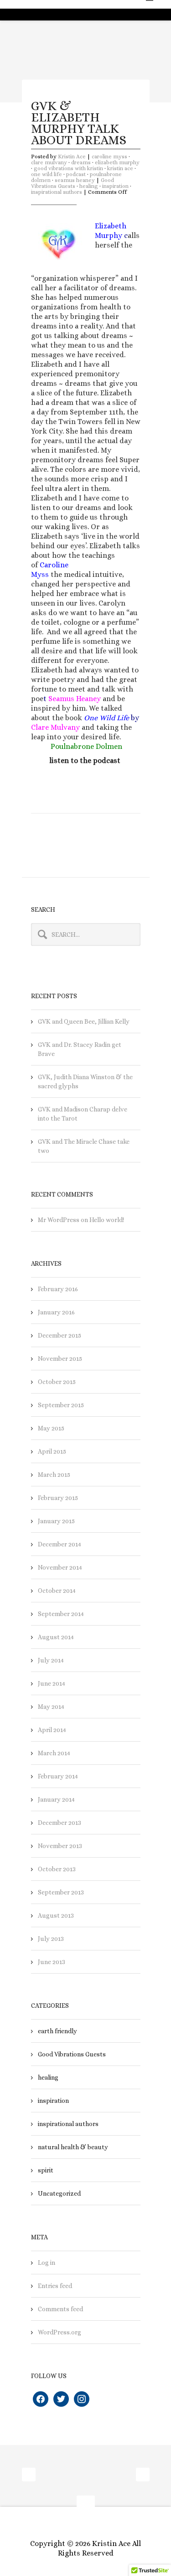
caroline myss (109, 157)
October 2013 (57, 1869)
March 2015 (54, 1475)
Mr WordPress (59, 1220)
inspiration (115, 186)
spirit (46, 2170)
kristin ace (120, 168)
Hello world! (107, 1220)
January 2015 (56, 1521)
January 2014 (56, 1799)
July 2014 (51, 1660)
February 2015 (58, 1498)
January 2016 (56, 1312)
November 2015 (60, 1359)
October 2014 (57, 1591)
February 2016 (58, 1289)
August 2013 (56, 1915)
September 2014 (61, 1614)
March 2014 (54, 1753)
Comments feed (60, 2309)
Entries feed (55, 2286)
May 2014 (51, 1707)
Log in (47, 2263)
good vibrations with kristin (68, 168)
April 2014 (52, 1730)
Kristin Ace (72, 157)
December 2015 (60, 1335)
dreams (81, 162)
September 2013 (61, 1892)
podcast (76, 174)
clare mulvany (49, 162)
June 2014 (52, 1683)
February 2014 (58, 1776)
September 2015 (61, 1405)
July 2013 (51, 1939)
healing (89, 186)
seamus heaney (75, 180)
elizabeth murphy (117, 162)
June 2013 (52, 1962)
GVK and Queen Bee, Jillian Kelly (84, 1021)
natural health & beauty (73, 2147)
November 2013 (60, 1846)
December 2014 (60, 1544)
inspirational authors (57, 192)
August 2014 (56, 1637)
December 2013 (60, 1823)
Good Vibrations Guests (73, 183)
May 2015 (51, 1428)
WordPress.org (60, 2332)
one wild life (47, 174)
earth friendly (57, 2031)
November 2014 (60, 1567)
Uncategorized (59, 2193)
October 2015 (57, 1382)
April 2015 (52, 1451)
